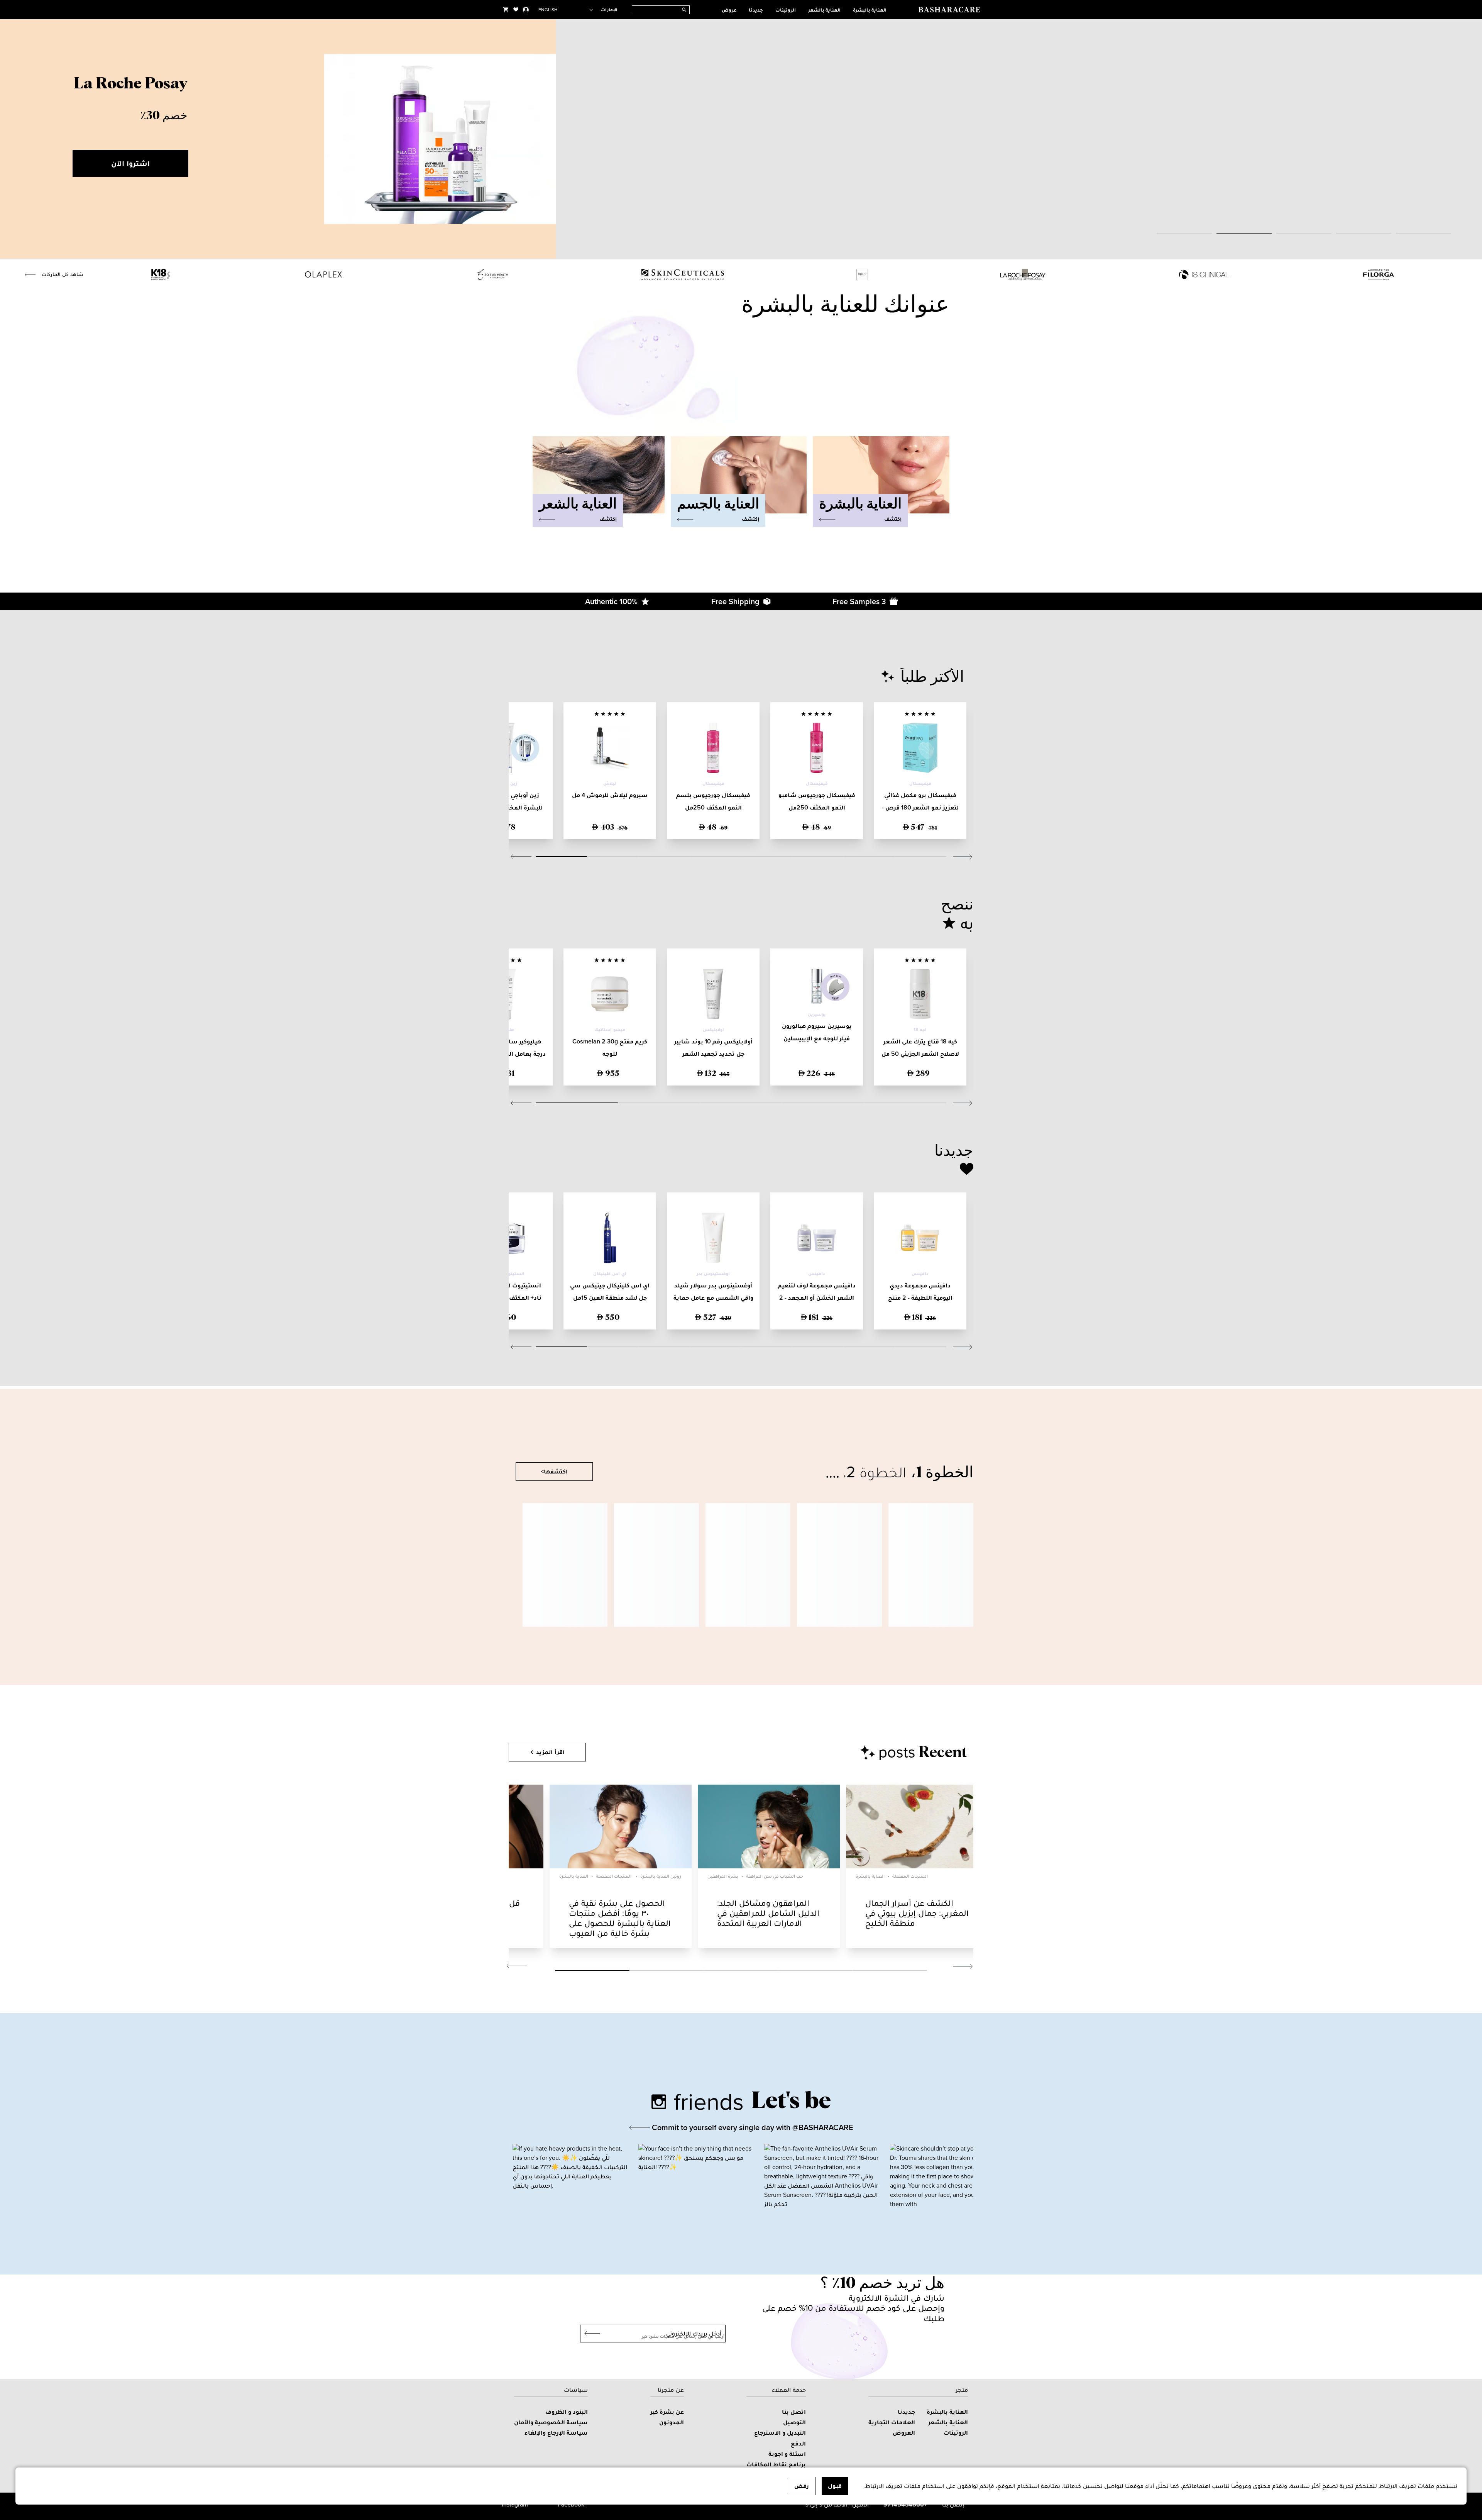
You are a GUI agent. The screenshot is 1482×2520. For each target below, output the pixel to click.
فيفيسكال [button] (920, 783)
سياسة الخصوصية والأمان (551, 2422)
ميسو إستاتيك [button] (610, 1030)
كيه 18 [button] (920, 1030)
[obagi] (862, 274)
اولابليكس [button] (713, 1030)
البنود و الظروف (567, 2412)
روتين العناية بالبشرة (661, 1876)
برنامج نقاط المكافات (776, 2464)
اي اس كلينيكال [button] (610, 1274)
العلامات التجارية (892, 2422)
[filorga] (1379, 274)
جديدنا (756, 10)
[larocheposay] (1023, 274)
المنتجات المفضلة (614, 1876)
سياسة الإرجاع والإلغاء (556, 2433)
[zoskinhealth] (493, 274)
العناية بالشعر (824, 10)
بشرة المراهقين (723, 1876)
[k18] (161, 274)
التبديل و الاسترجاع (780, 2433)
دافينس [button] (920, 1274)
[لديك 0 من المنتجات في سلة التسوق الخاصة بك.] (506, 10)
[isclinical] (1204, 274)
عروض (729, 10)
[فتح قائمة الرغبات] (516, 10)
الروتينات (786, 10)
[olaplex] (324, 274)
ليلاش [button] (610, 783)
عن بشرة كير (667, 2412)
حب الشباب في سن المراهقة (775, 1876)
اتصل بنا (794, 2412)
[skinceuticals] (683, 274)
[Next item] (1467, 139)
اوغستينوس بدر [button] (713, 1274)
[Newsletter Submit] (590, 2334)
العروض (904, 2433)
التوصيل (794, 2422)
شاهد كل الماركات (63, 274)
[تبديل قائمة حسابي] (526, 10)
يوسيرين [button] (817, 1014)
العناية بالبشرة (870, 10)
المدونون (672, 2422)
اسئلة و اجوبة (787, 2454)
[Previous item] (15, 139)
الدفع (798, 2443)
